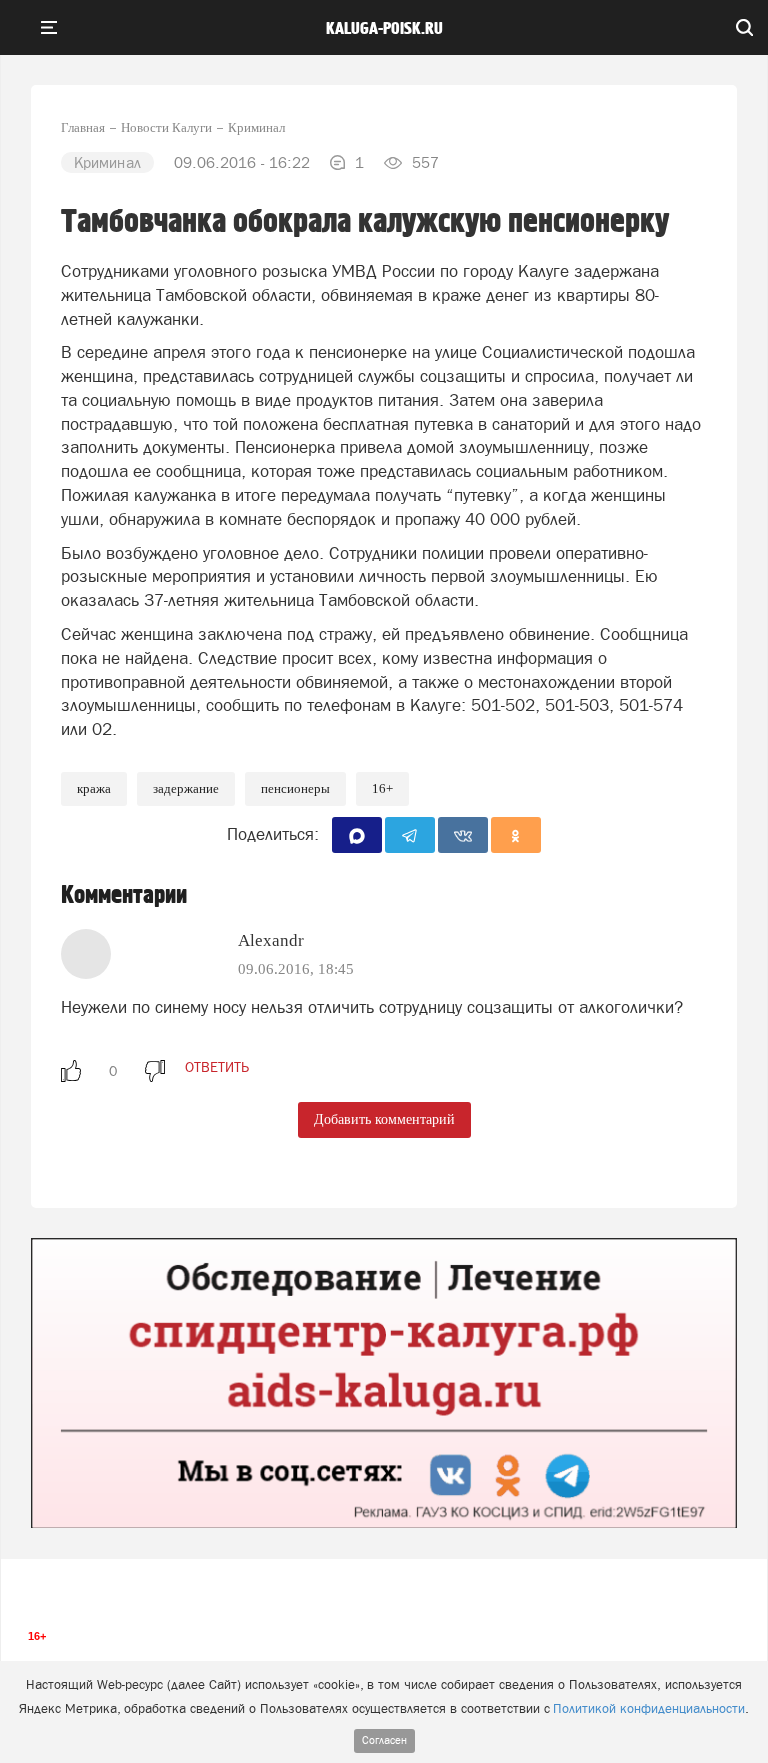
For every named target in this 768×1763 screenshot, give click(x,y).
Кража (94, 788)
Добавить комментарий (384, 1119)
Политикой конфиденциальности (649, 1708)
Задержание (186, 788)
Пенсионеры (295, 788)
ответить (217, 1067)
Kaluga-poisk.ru (384, 29)
